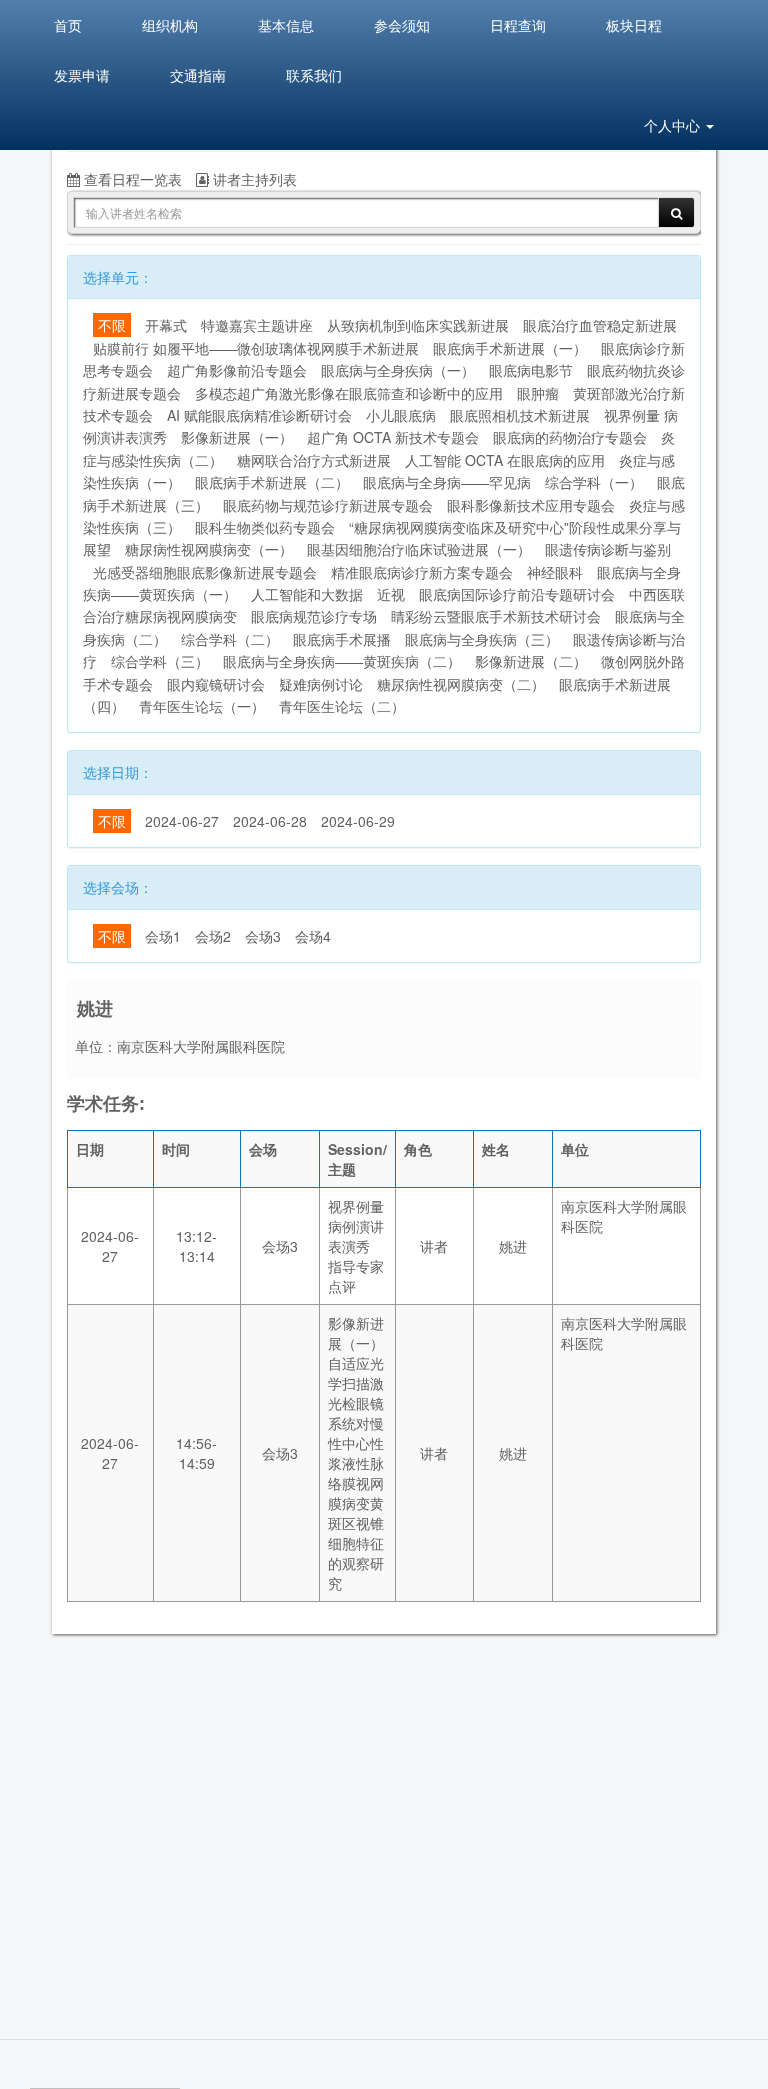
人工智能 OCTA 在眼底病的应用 (505, 460)
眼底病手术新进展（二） (272, 482)
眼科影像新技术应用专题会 (531, 505)
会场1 (163, 936)
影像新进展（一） (237, 437)
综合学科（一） (594, 482)
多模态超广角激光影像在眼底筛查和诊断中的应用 (349, 393)
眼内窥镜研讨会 (216, 684)
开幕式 (166, 325)
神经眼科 (555, 572)
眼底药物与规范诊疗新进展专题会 (328, 505)
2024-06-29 (358, 821)
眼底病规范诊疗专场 (314, 616)
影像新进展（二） (531, 661)
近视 (391, 594)
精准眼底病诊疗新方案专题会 (422, 572)
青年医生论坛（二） (342, 706)
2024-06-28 (270, 821)
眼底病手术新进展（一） (510, 348)
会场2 (213, 936)
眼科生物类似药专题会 (265, 527)
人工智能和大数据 (307, 594)
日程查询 (518, 25)
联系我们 (314, 75)
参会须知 (402, 25)
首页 (68, 25)
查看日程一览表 (131, 179)
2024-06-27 (182, 821)
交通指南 (198, 75)
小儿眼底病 (401, 415)
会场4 (313, 936)
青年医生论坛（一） (202, 706)
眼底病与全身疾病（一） (398, 370)
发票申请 (82, 75)
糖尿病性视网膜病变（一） (209, 549)
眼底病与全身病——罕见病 (447, 482)
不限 (112, 325)
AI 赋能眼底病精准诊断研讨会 (259, 415)
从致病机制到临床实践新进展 (418, 325)
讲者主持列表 (253, 179)
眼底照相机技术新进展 (520, 415)
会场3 (263, 936)
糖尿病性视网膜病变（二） (461, 684)
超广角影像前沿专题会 (237, 370)
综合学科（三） (160, 661)
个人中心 (674, 125)
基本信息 (286, 25)
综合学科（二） (230, 639)
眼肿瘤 (538, 393)
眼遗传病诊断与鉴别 (608, 549)
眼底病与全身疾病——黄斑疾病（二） (342, 661)
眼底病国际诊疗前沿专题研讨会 (517, 594)
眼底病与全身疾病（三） (482, 639)
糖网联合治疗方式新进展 (314, 460)
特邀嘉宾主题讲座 (257, 325)
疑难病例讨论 (321, 684)
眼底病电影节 (531, 370)
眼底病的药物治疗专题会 (570, 437)
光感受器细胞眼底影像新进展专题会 (205, 572)
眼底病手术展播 (342, 639)
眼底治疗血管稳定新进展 (600, 325)
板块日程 (634, 25)
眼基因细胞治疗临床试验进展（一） (419, 549)
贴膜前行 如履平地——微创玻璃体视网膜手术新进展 (256, 348)
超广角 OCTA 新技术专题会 (393, 437)
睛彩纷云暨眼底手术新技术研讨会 (496, 616)
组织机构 (170, 25)
